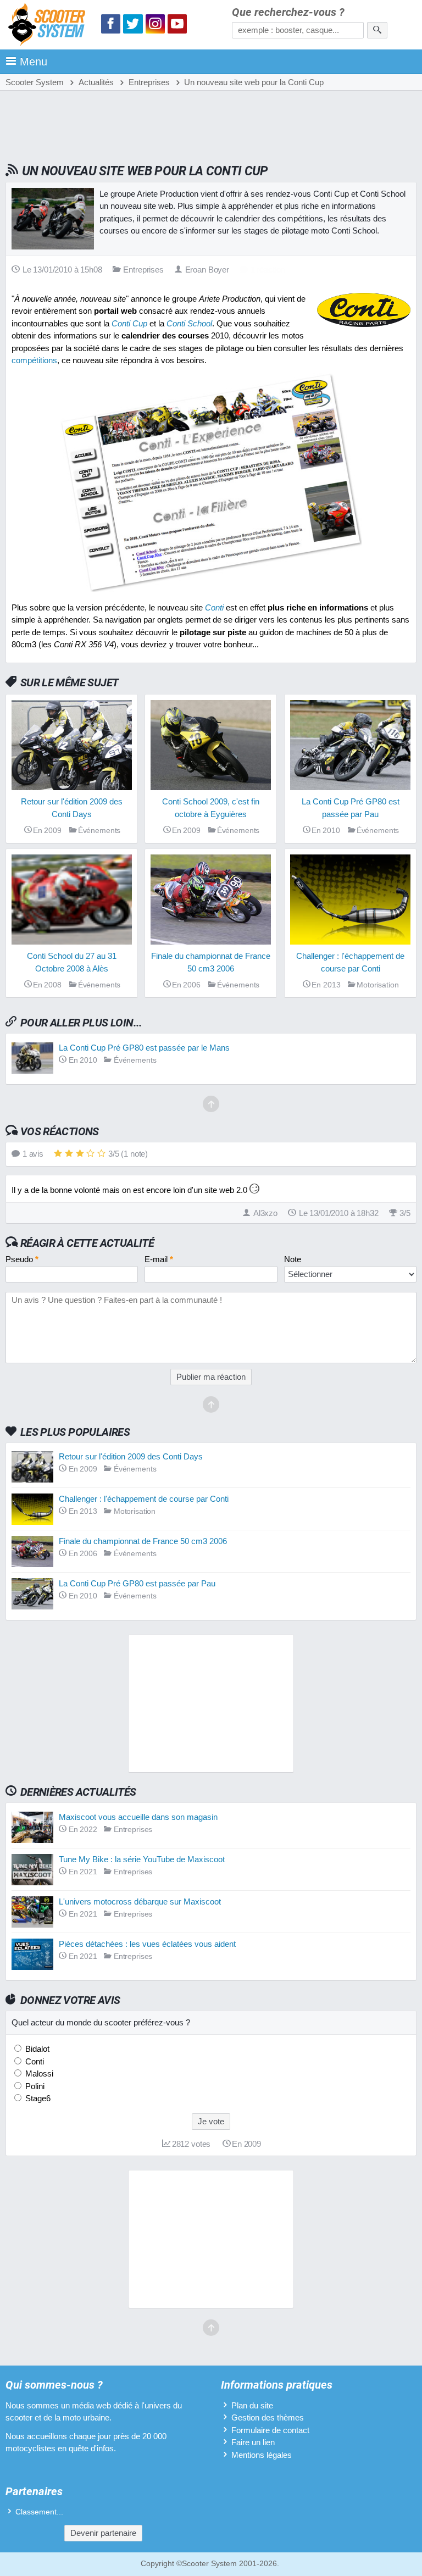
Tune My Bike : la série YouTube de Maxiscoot (142, 1859)
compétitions (34, 360)
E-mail (159, 1259)
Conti (34, 2061)
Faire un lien (253, 2442)
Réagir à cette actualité (87, 1243)
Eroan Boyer (207, 270)
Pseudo (22, 1259)
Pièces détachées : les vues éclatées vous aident (147, 1944)
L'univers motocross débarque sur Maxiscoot (140, 1902)
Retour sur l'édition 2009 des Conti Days (131, 1456)
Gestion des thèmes (268, 2417)
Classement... (39, 2512)
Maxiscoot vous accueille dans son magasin (138, 1817)
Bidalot (36, 2049)
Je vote (211, 2121)
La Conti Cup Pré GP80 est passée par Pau (137, 1583)
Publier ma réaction (211, 1377)
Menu (34, 62)
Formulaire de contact (270, 2430)
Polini (34, 2086)
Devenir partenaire (103, 2533)
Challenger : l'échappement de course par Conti (144, 1499)
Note (293, 1259)
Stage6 (37, 2098)
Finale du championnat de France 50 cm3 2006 (143, 1541)
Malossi (38, 2073)
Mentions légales (262, 2455)
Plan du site (252, 2405)
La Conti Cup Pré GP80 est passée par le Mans (144, 1048)
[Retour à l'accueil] (49, 26)
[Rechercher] (377, 30)
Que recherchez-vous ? (288, 12)
